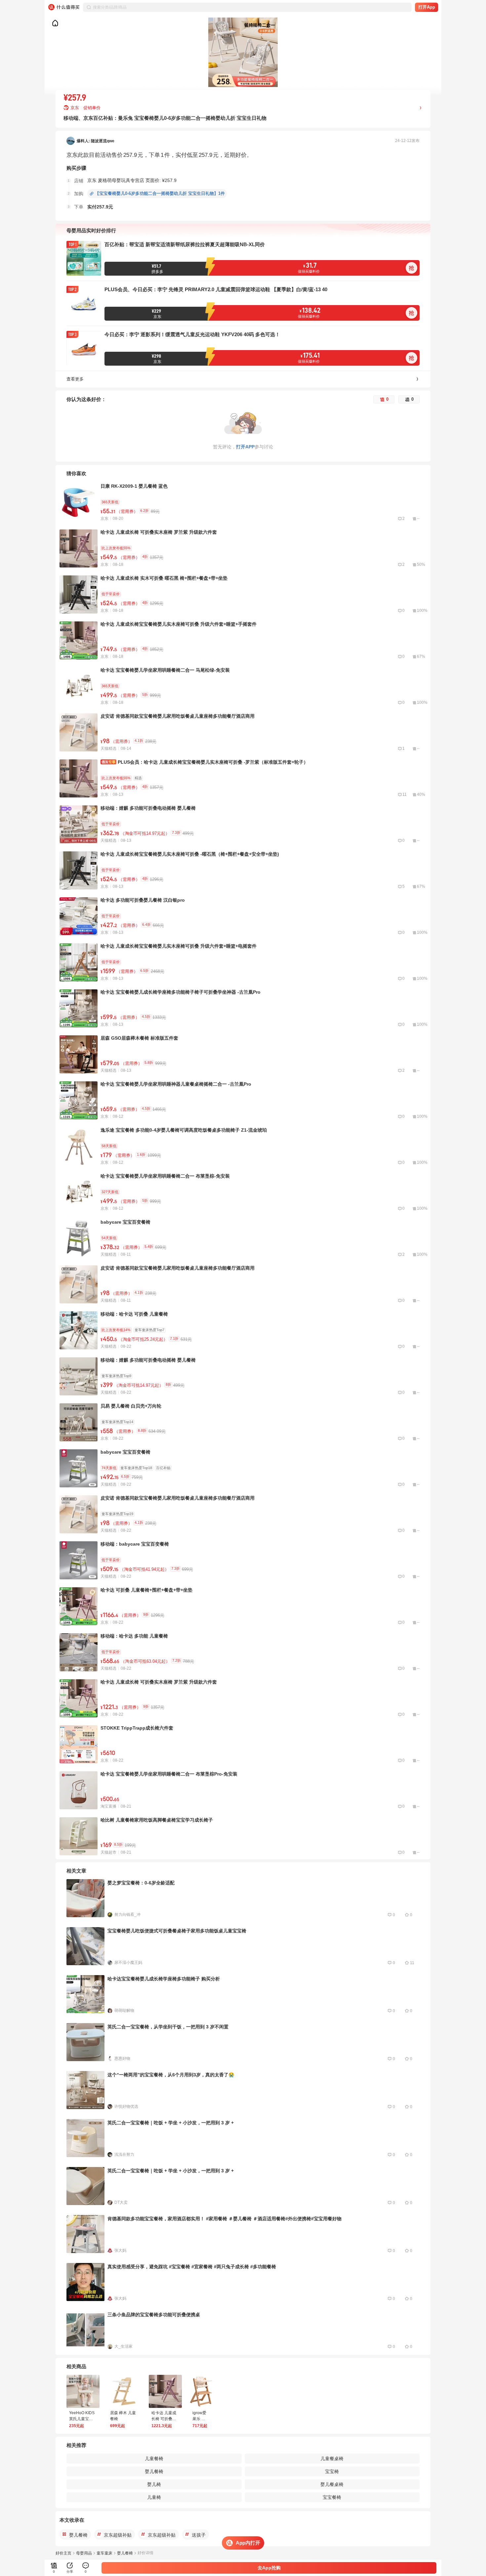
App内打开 (248, 2543)
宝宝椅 (332, 2471)
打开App (427, 7)
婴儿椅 (154, 2484)
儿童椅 (154, 2497)
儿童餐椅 (154, 2459)
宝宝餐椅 (332, 2497)
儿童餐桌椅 (332, 2459)
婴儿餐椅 (154, 2471)
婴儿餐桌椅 (332, 2484)
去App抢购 (269, 2568)
